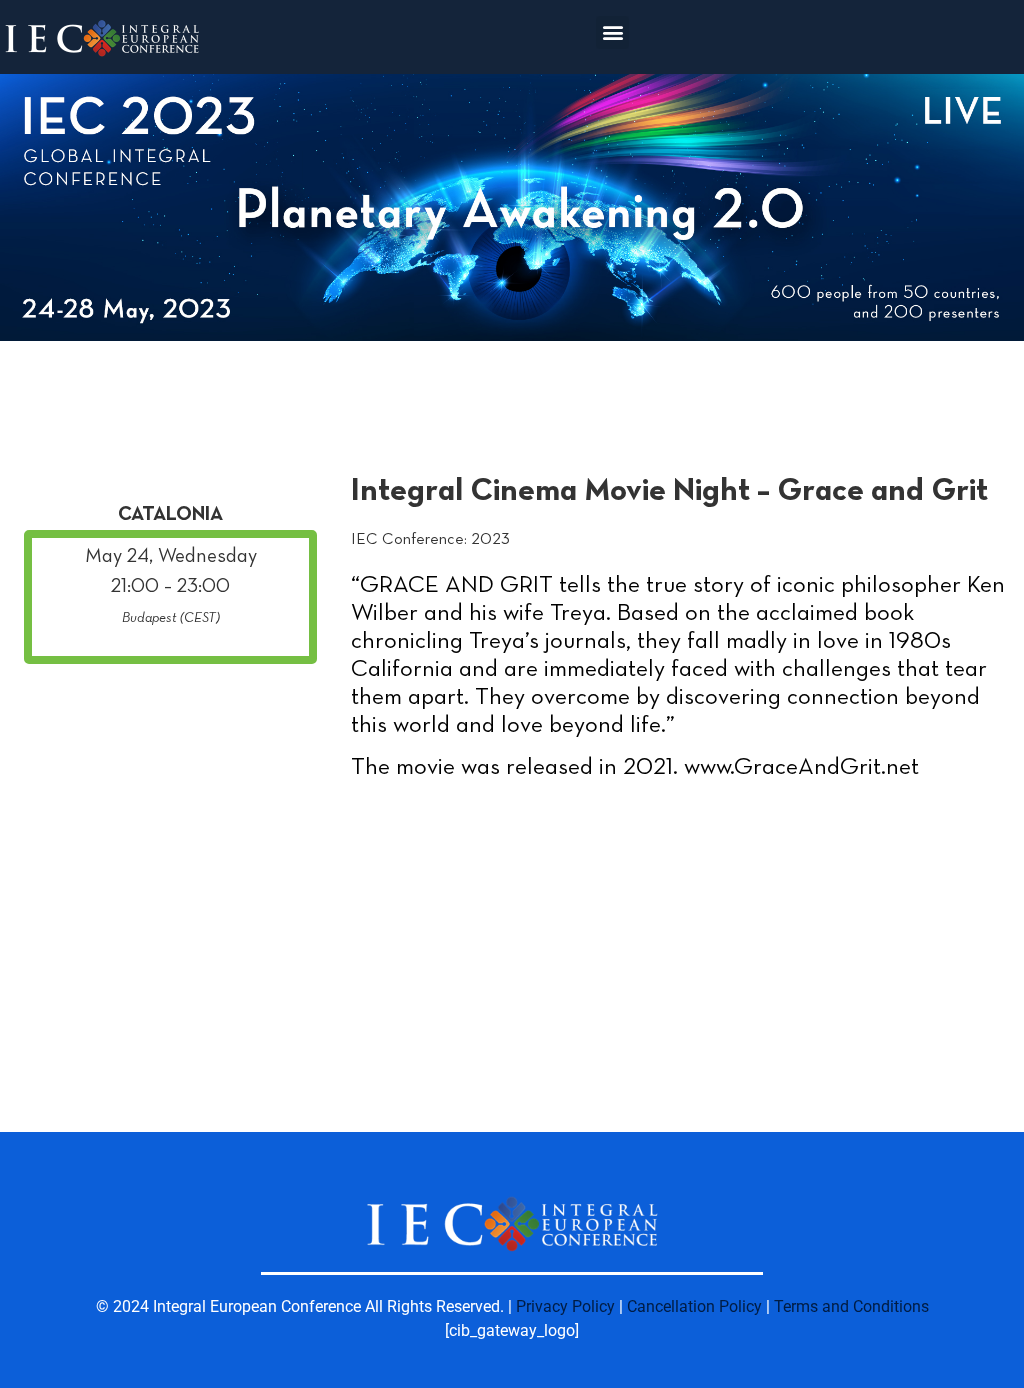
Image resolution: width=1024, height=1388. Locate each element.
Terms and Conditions (851, 1306)
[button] (612, 32)
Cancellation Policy (694, 1306)
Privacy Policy (565, 1306)
